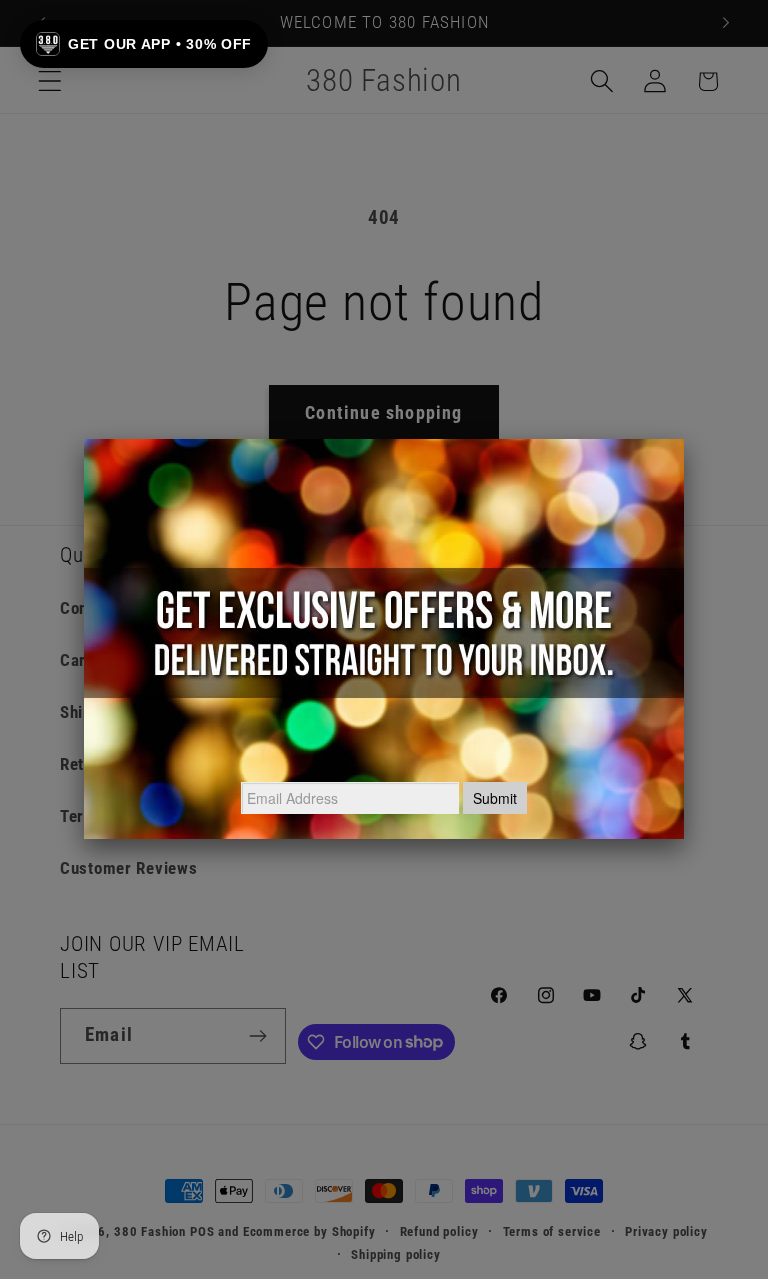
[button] (144, 44)
